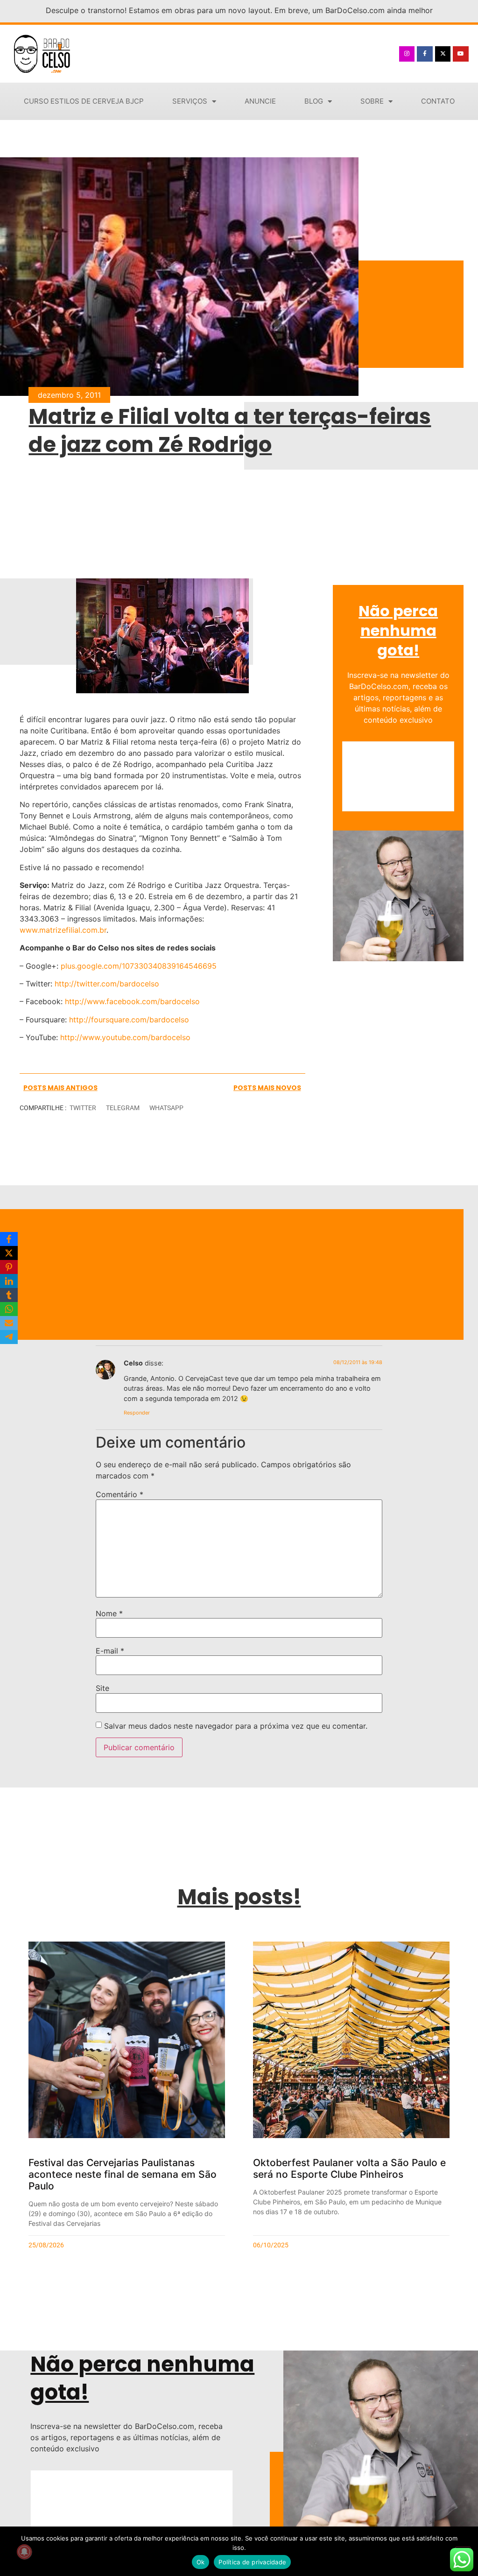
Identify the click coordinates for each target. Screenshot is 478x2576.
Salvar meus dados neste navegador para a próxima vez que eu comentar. (236, 1726)
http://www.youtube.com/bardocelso (125, 1037)
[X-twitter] (443, 54)
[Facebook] (9, 1239)
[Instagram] (407, 54)
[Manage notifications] (24, 2552)
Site (102, 1688)
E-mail (110, 1651)
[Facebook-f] (425, 54)
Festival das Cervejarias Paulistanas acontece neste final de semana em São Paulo (123, 2174)
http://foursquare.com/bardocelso (129, 1020)
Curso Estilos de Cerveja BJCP (84, 101)
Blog (314, 101)
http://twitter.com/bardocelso (107, 984)
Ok (201, 2562)
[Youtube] (461, 54)
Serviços (190, 101)
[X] (9, 1253)
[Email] (9, 1323)
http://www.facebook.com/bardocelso (132, 1001)
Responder (137, 1413)
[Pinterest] (9, 1267)
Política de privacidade (252, 2562)
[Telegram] (9, 1337)
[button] (83, 1108)
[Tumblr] (9, 1295)
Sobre (372, 101)
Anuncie (260, 101)
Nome (109, 1613)
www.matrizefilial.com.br (63, 930)
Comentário (119, 1494)
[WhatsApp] (9, 1309)
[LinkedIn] (9, 1281)
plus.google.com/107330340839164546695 (139, 966)
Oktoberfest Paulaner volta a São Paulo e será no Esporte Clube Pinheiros (349, 2168)
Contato (438, 101)
